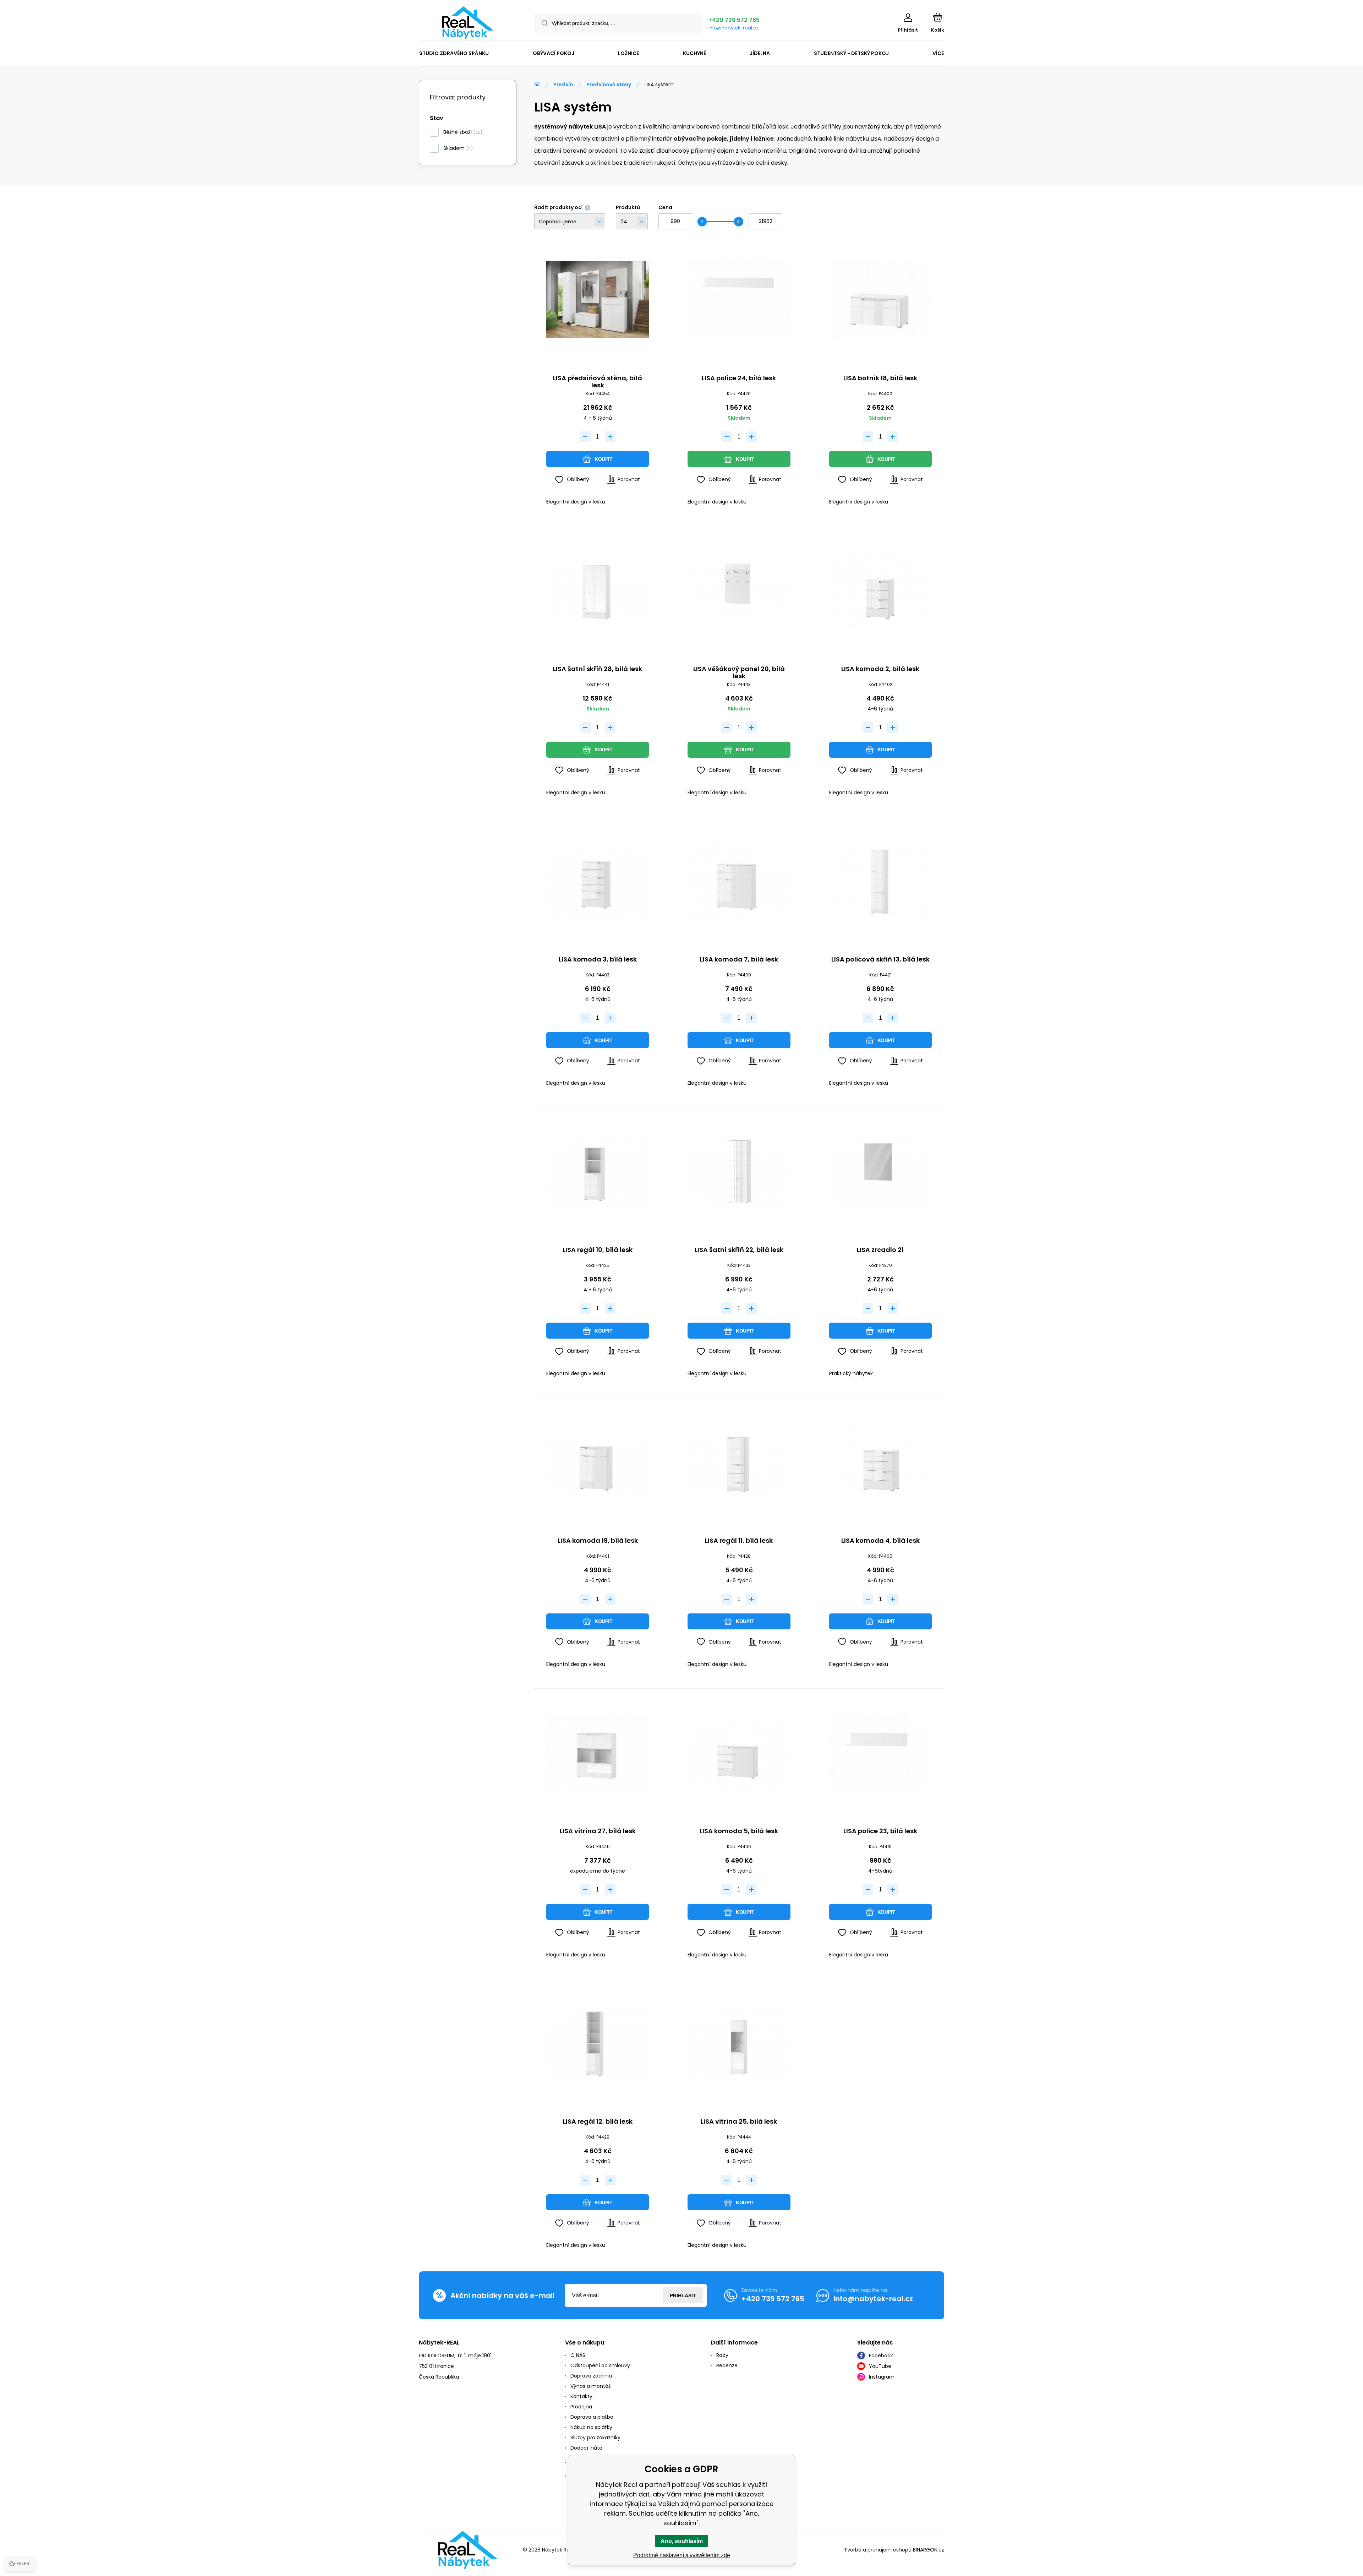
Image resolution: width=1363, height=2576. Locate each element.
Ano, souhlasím (682, 2541)
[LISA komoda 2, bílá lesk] (880, 590)
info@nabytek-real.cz (733, 28)
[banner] (468, 23)
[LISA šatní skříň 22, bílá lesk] (739, 1171)
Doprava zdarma (591, 2376)
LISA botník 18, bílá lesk (880, 378)
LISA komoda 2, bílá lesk (880, 669)
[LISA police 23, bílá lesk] (880, 1752)
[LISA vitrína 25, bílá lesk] (739, 2043)
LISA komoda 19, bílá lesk (598, 1541)
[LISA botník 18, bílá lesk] (880, 299)
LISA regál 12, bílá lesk (598, 2122)
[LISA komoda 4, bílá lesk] (880, 1462)
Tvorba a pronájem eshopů (878, 2550)
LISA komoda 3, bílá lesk (598, 960)
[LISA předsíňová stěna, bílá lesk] (598, 299)
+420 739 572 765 (734, 20)
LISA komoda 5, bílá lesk (739, 1831)
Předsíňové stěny (609, 85)
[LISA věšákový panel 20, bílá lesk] (739, 590)
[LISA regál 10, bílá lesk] (598, 1171)
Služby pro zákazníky (595, 2438)
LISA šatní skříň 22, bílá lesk (739, 1250)
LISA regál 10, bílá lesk (598, 1250)
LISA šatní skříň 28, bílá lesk (598, 669)
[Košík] (938, 17)
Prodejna (581, 2407)
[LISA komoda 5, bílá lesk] (739, 1752)
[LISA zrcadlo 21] (880, 1171)
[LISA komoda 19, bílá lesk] (598, 1462)
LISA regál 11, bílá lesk (739, 1541)
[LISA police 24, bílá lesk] (739, 299)
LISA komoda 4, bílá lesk (880, 1541)
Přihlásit (683, 2295)
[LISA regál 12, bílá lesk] (598, 2043)
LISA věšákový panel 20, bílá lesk (739, 672)
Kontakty (581, 2396)
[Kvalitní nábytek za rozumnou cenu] (537, 84)
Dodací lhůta (586, 2448)
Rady (722, 2355)
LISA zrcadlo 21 (880, 1250)
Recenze (727, 2365)
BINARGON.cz (929, 2550)
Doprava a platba (592, 2417)
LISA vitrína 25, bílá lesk (739, 2122)
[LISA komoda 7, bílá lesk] (739, 881)
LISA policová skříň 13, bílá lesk (880, 960)
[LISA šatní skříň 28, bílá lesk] (598, 590)
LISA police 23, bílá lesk (880, 1831)
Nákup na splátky (591, 2427)
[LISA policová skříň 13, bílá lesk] (880, 881)
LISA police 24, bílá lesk (739, 378)
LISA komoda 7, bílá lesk (739, 960)
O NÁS (578, 2355)
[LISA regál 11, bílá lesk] (739, 1462)
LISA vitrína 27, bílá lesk (598, 1831)
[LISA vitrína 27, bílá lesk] (598, 1752)
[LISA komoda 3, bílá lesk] (598, 881)
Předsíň (563, 85)
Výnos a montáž (590, 2386)
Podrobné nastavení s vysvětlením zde (682, 2555)
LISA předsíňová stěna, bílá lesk (598, 382)
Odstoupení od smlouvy (600, 2365)
